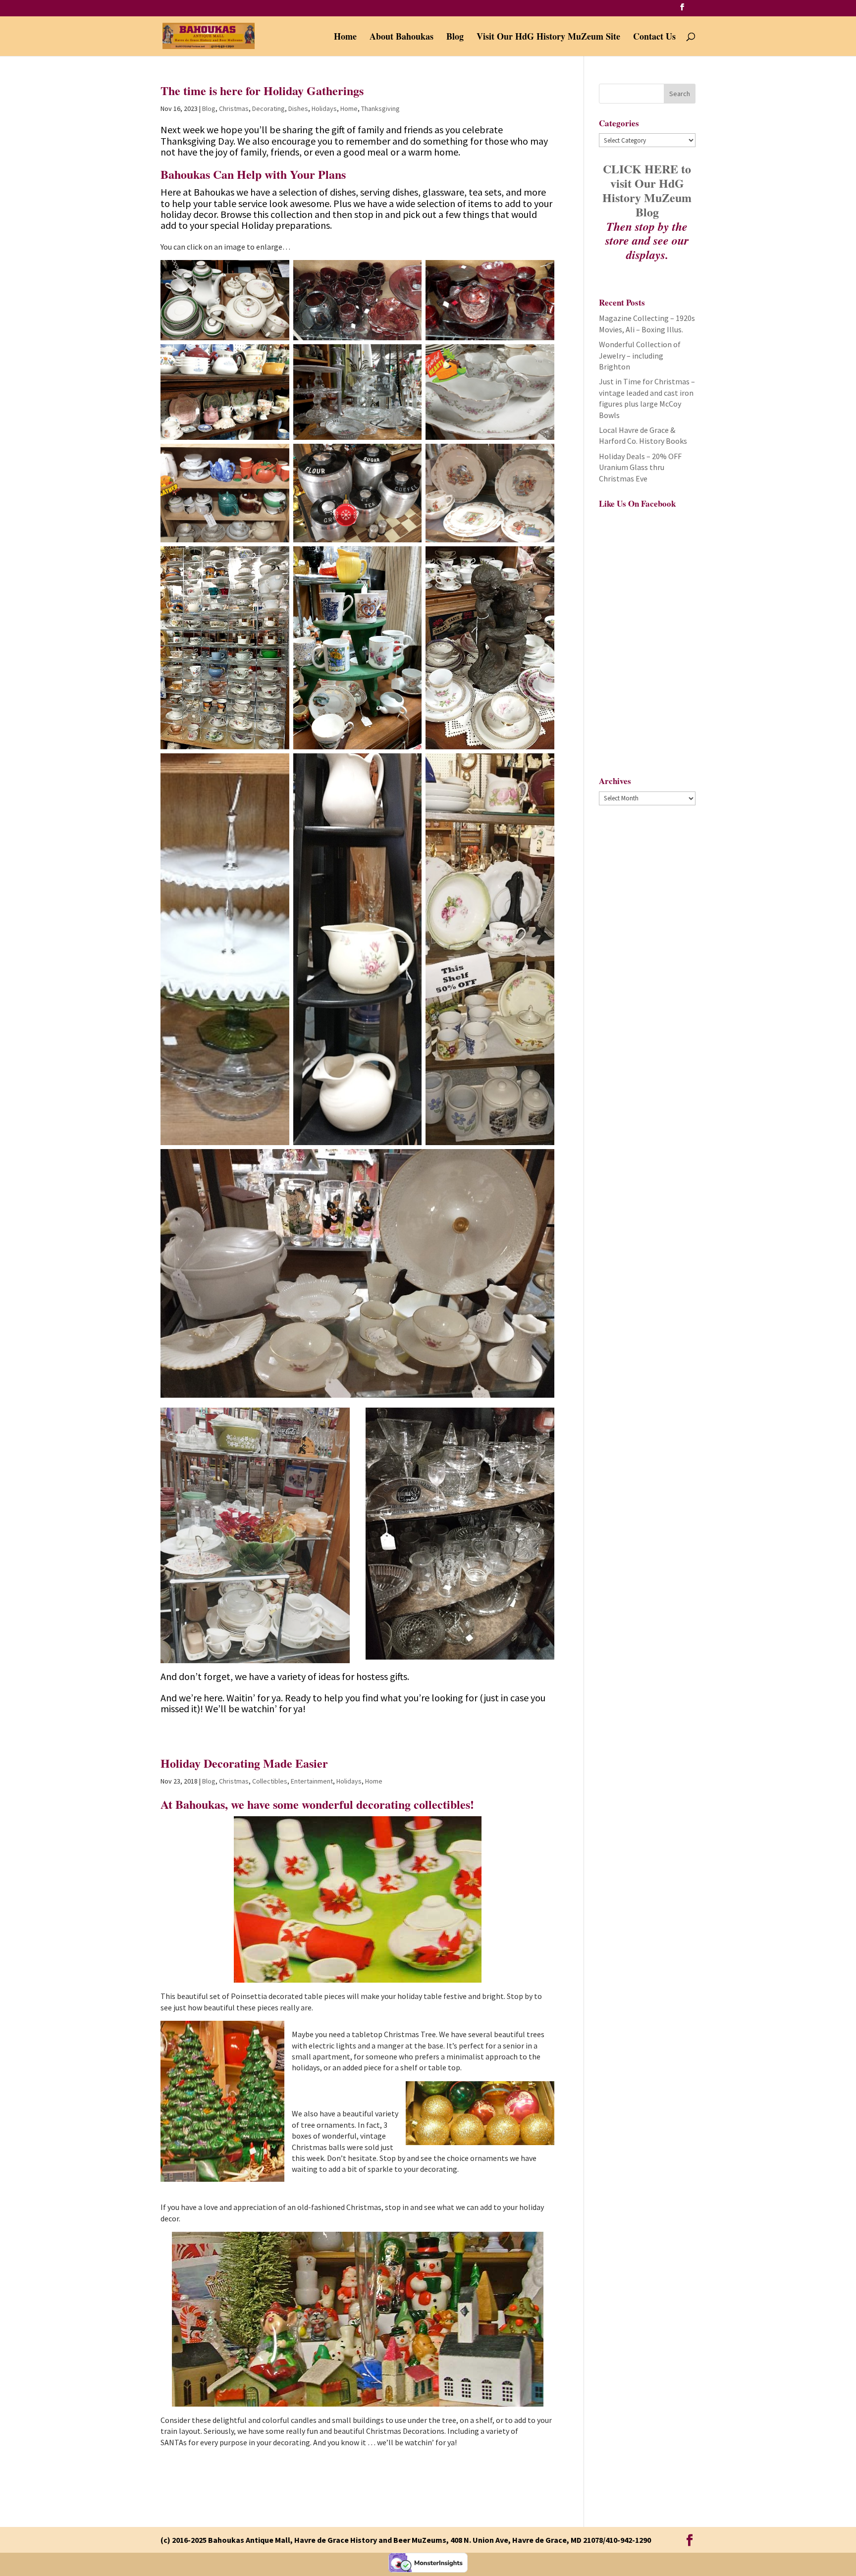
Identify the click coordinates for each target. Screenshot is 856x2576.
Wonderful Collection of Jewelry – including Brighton (640, 355)
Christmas (234, 108)
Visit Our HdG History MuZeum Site (548, 38)
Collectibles (270, 1781)
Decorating (268, 108)
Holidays (324, 108)
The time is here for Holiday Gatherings (262, 90)
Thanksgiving (380, 108)
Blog (455, 38)
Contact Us (654, 38)
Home (345, 38)
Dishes (298, 108)
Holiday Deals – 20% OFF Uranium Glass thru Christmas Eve (640, 467)
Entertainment (312, 1781)
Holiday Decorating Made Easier (244, 1763)
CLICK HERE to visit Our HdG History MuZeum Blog (647, 190)
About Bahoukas (401, 38)
